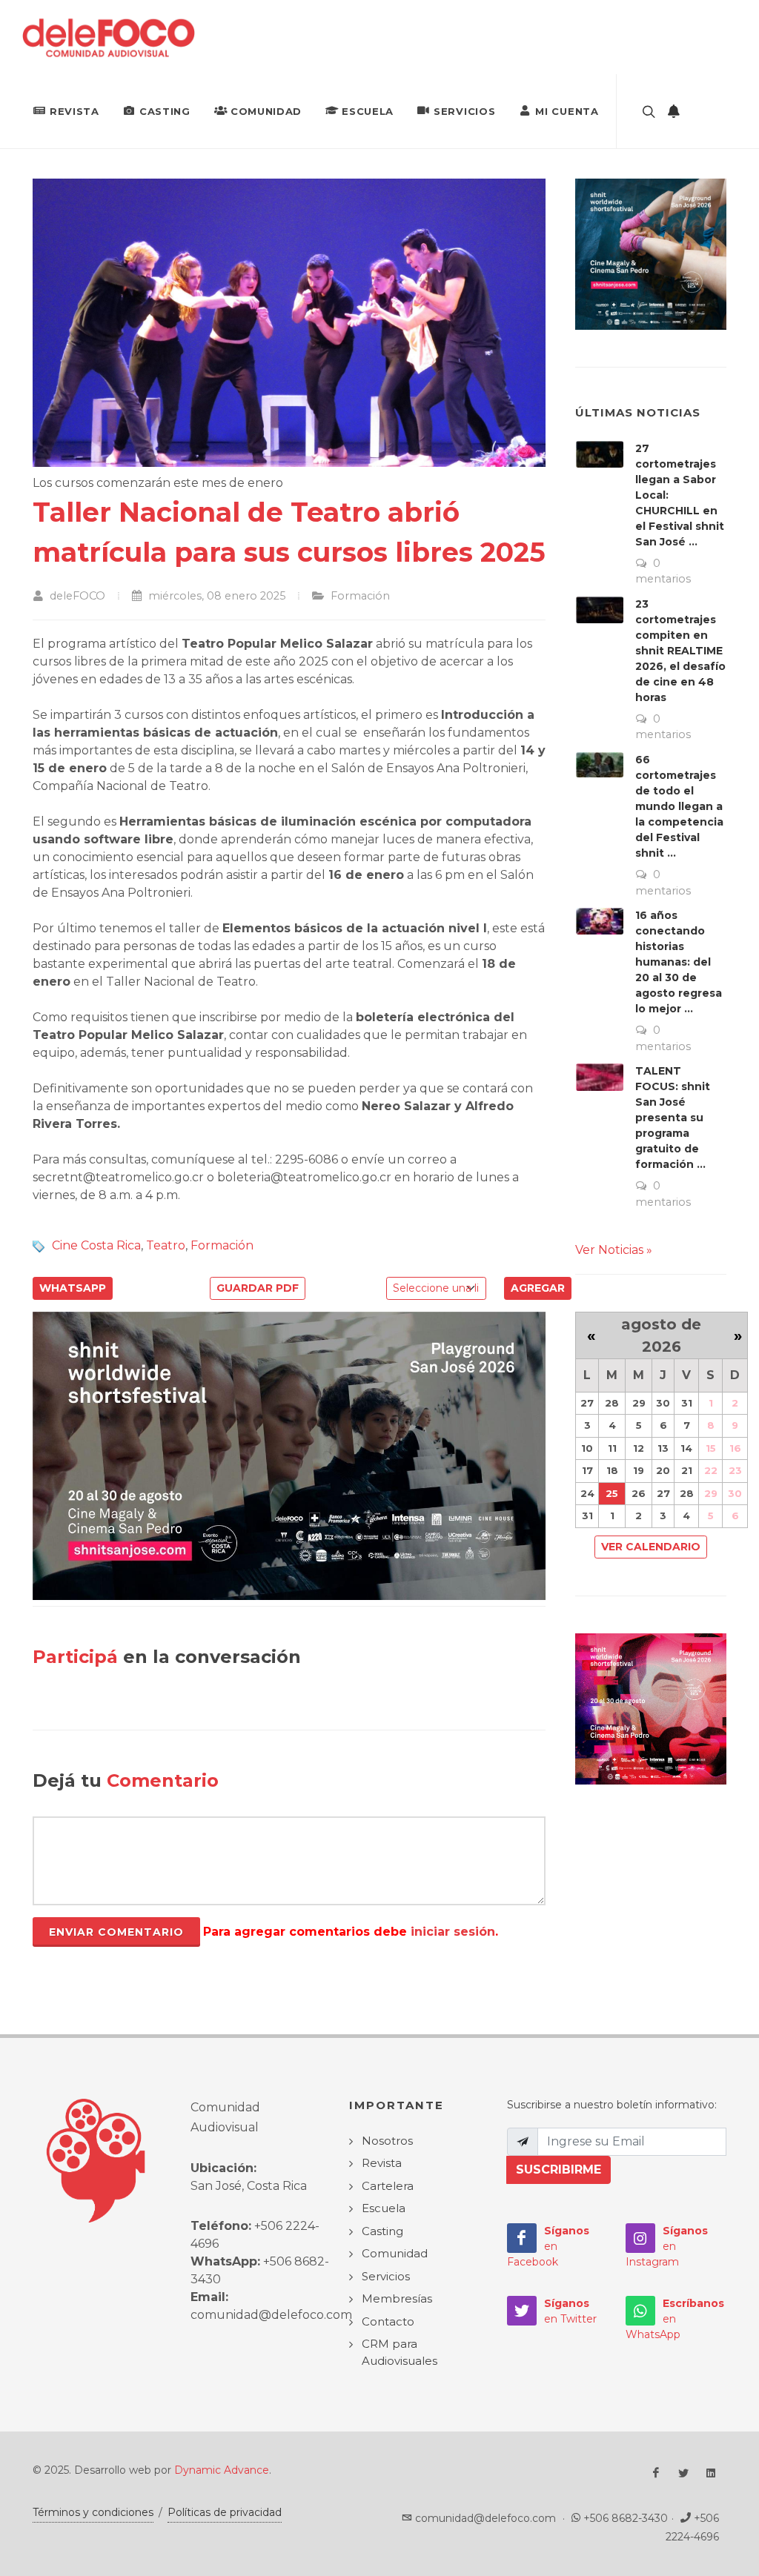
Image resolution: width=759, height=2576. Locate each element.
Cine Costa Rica (96, 1245)
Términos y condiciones (93, 2512)
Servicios (464, 111)
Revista (74, 111)
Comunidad (266, 111)
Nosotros (387, 2141)
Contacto (388, 2321)
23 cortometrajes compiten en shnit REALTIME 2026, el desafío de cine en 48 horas (680, 651)
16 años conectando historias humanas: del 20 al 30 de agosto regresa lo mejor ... (679, 962)
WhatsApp (73, 1288)
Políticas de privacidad (225, 2512)
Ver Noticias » (614, 1250)
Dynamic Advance (222, 2470)
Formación (222, 1245)
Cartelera (388, 2186)
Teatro (166, 1245)
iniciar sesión (453, 1932)
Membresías (397, 2298)
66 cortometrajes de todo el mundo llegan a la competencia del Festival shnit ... (679, 806)
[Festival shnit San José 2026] (289, 1455)
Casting (165, 111)
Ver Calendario (651, 1547)
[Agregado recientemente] (674, 111)
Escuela (368, 111)
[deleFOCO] (109, 37)
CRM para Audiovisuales (400, 2352)
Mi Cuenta (567, 111)
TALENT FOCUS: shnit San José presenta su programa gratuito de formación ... (673, 1118)
